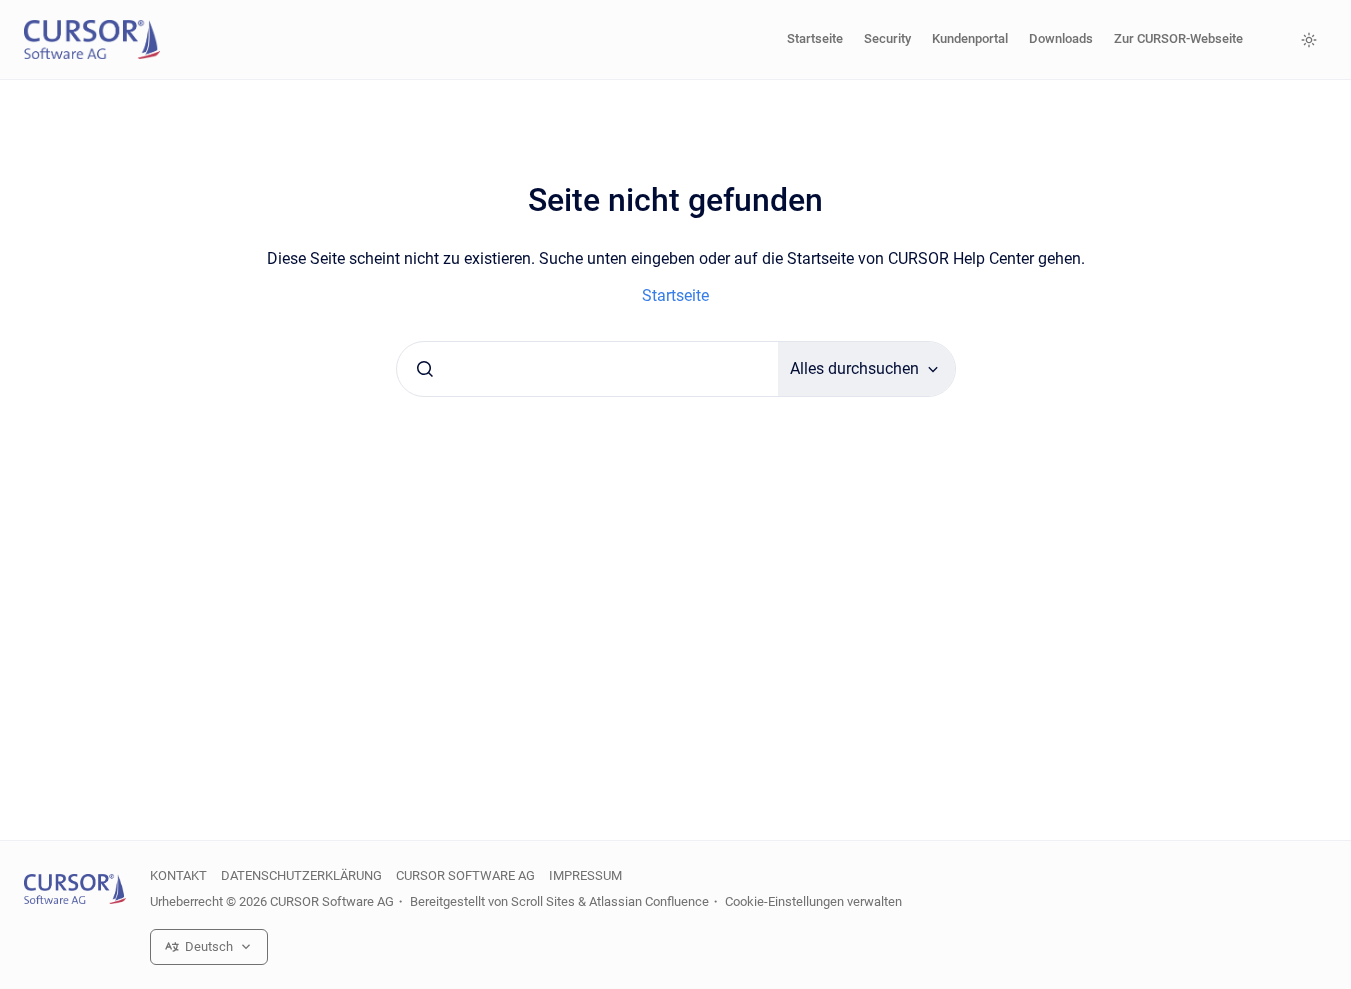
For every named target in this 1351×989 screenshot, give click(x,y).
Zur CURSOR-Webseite (1178, 38)
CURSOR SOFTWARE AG (465, 875)
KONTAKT (178, 875)
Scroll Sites (543, 901)
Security (887, 38)
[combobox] (587, 369)
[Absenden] (425, 369)
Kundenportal (970, 38)
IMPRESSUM (585, 875)
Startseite (815, 38)
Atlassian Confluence (649, 901)
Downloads (1061, 38)
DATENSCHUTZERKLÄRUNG (301, 875)
